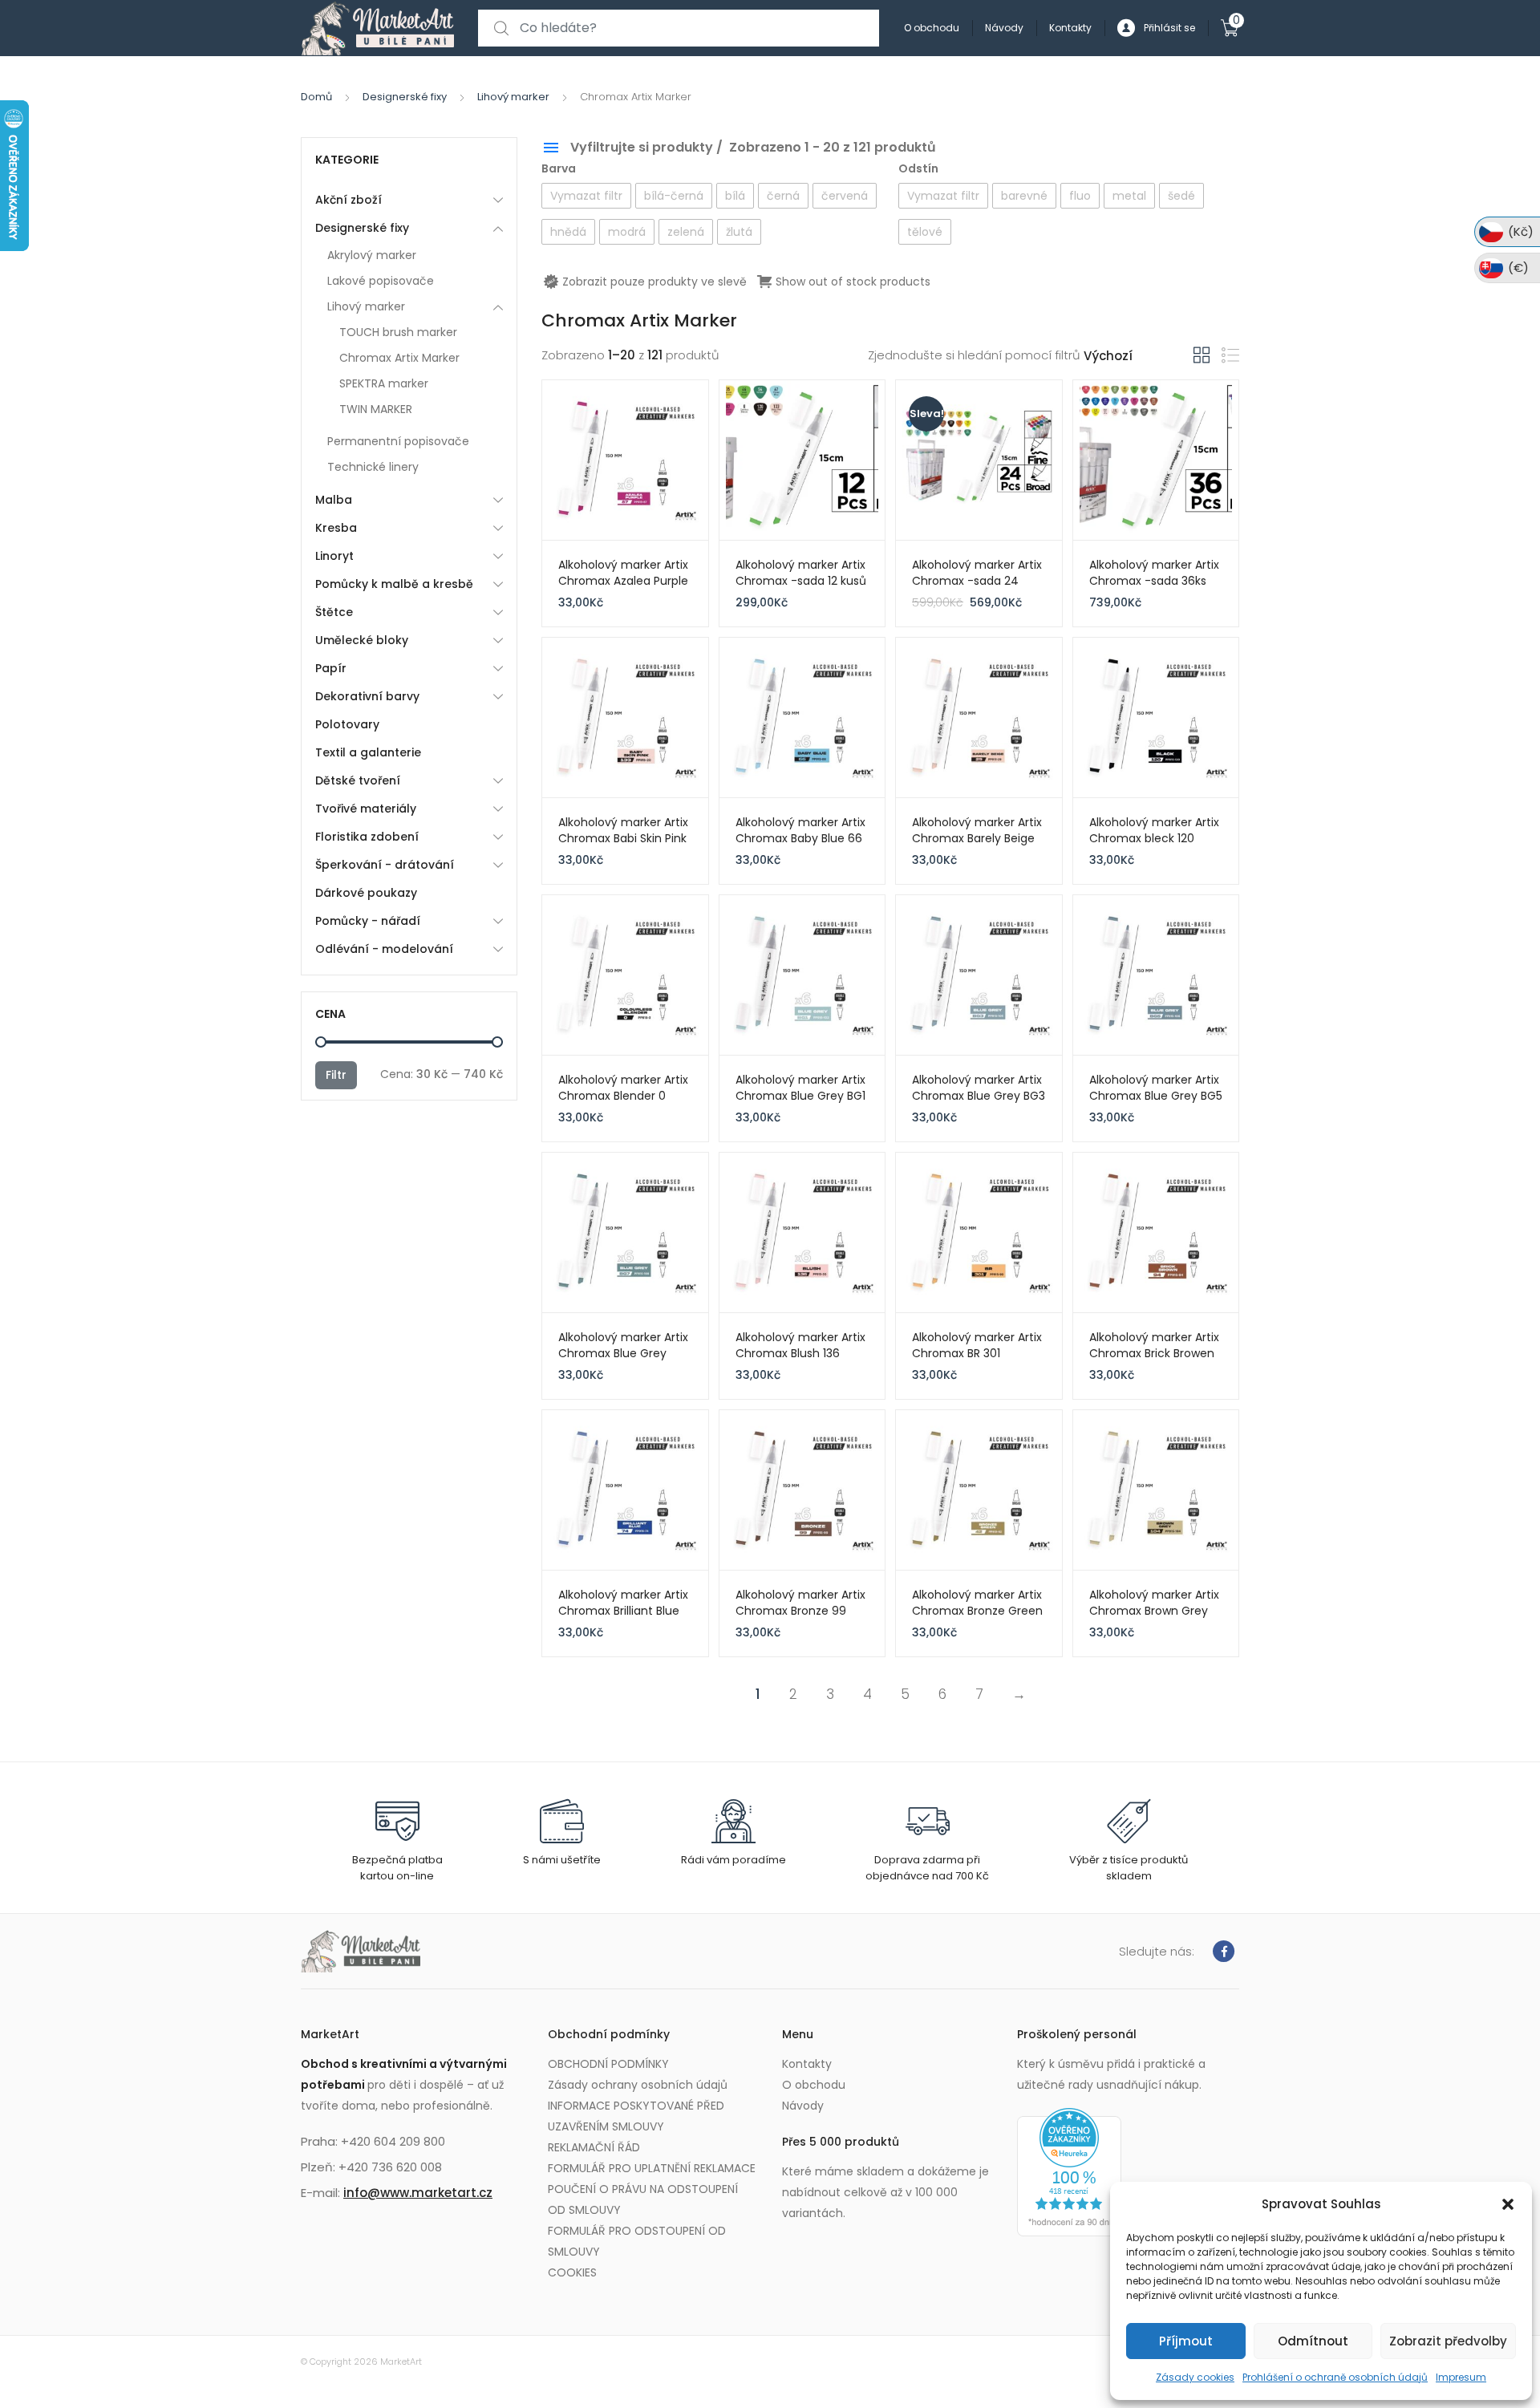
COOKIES (572, 2272)
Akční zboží (349, 200)
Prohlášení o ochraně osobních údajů (1335, 2377)
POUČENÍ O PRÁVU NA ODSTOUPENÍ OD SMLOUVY (643, 2199)
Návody (1004, 28)
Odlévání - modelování (384, 949)
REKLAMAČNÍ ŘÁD (594, 2147)
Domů (316, 97)
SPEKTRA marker (384, 383)
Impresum (1461, 2377)
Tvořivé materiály (366, 809)
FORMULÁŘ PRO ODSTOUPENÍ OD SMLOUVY (637, 2241)
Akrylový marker (372, 255)
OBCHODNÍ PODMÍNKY (608, 2064)
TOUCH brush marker (398, 332)
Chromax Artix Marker (399, 358)
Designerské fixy (405, 97)
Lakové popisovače (381, 281)
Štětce (334, 612)
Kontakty (1070, 28)
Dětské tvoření (358, 780)
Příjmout (1186, 2341)
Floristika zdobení (367, 837)
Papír (331, 668)
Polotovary (347, 724)
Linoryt (334, 556)
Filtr (336, 1075)
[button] (1508, 2204)
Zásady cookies (1195, 2377)
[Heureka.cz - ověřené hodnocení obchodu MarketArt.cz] (1069, 2171)
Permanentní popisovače (398, 441)
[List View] (1230, 356)
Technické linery (373, 467)
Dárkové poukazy (366, 893)
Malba (334, 500)
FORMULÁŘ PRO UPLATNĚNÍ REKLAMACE (652, 2168)
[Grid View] (1202, 355)
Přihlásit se (1169, 28)
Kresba (336, 528)
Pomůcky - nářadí (368, 921)
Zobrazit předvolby (1448, 2341)
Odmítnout (1313, 2341)
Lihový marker (513, 97)
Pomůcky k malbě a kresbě (394, 584)
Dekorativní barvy (367, 696)
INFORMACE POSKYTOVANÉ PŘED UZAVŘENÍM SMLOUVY (636, 2116)
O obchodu (932, 28)
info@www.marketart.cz (418, 2193)
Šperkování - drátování (385, 865)
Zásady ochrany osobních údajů (638, 2085)
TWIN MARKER (376, 409)
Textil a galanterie (368, 752)
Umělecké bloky (362, 640)
